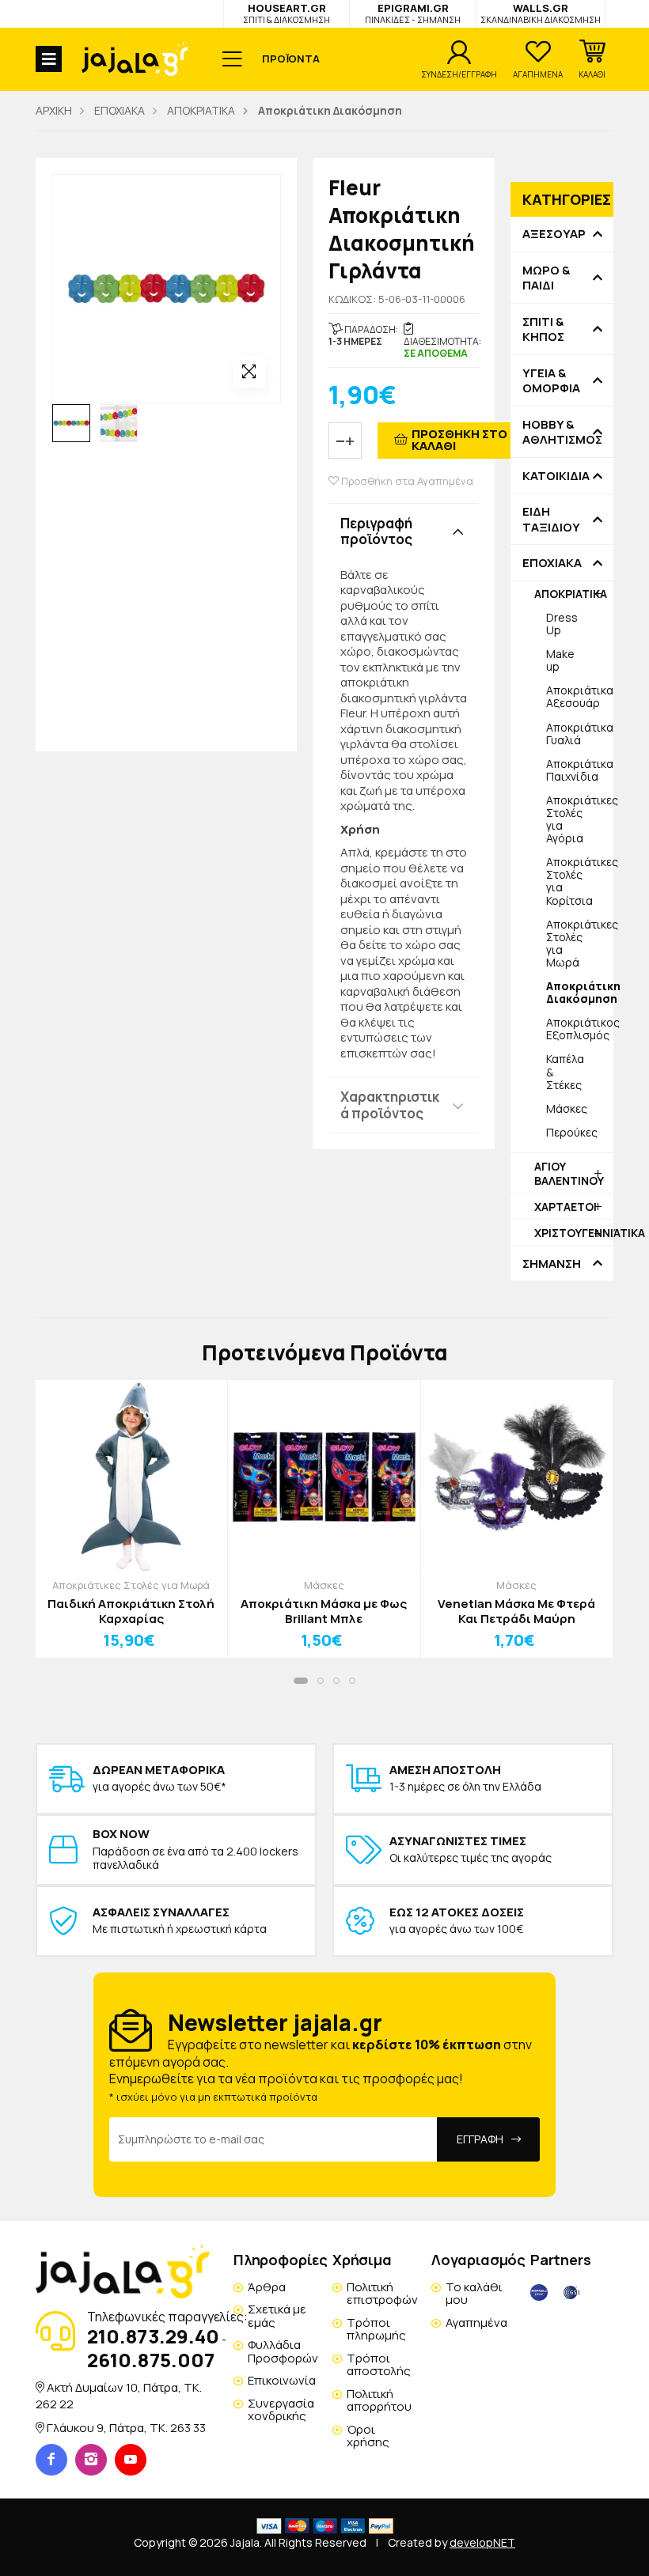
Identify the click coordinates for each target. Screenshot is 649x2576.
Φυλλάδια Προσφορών (283, 2351)
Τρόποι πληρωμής (376, 2329)
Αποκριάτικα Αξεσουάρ (580, 696)
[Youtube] (131, 2460)
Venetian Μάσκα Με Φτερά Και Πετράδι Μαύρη (516, 1611)
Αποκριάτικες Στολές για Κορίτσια (580, 881)
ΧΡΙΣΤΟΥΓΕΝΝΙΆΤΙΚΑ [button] (574, 1233)
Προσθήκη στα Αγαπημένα (406, 481)
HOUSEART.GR (287, 13)
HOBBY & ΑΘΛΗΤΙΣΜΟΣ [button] (562, 432)
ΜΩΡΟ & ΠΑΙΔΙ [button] (546, 278)
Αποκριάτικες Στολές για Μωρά (580, 943)
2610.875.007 (151, 2360)
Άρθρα (267, 2287)
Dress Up (562, 624)
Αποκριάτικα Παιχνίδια (580, 770)
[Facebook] (51, 2460)
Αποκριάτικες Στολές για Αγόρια (580, 819)
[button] (592, 59)
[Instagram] (91, 2460)
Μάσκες (567, 1108)
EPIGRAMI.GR (413, 13)
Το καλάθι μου (474, 2294)
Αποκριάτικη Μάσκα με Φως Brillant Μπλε (324, 1611)
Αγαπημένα (476, 2323)
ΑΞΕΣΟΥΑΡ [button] (554, 234)
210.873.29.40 (153, 2336)
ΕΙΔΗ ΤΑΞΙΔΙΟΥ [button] (551, 519)
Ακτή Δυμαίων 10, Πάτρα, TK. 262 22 (119, 2395)
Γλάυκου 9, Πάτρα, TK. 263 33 (126, 2428)
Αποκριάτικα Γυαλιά (580, 734)
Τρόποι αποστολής (379, 2365)
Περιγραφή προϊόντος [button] (376, 531)
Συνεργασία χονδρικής (281, 2410)
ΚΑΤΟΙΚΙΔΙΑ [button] (556, 476)
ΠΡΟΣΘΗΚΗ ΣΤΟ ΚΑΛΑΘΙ (459, 440)
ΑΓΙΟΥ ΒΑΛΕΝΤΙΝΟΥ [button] (569, 1173)
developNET (482, 2542)
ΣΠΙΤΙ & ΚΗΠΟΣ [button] (543, 329)
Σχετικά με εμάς (277, 2316)
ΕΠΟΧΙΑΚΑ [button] (552, 563)
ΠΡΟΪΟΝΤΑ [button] (291, 59)
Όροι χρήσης (368, 2436)
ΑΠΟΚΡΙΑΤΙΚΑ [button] (571, 594)
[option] (71, 423)
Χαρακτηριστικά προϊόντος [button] (390, 1105)
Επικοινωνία (282, 2380)
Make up (560, 660)
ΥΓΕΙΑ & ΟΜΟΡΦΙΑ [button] (551, 381)
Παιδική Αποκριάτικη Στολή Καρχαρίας (131, 1611)
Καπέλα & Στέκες (565, 1071)
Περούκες (572, 1132)
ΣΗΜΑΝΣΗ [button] (552, 1264)
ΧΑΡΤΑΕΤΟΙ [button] (566, 1207)
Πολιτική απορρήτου (379, 2400)
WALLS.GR (541, 13)
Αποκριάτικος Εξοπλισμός (580, 1029)
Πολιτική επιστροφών (382, 2294)
